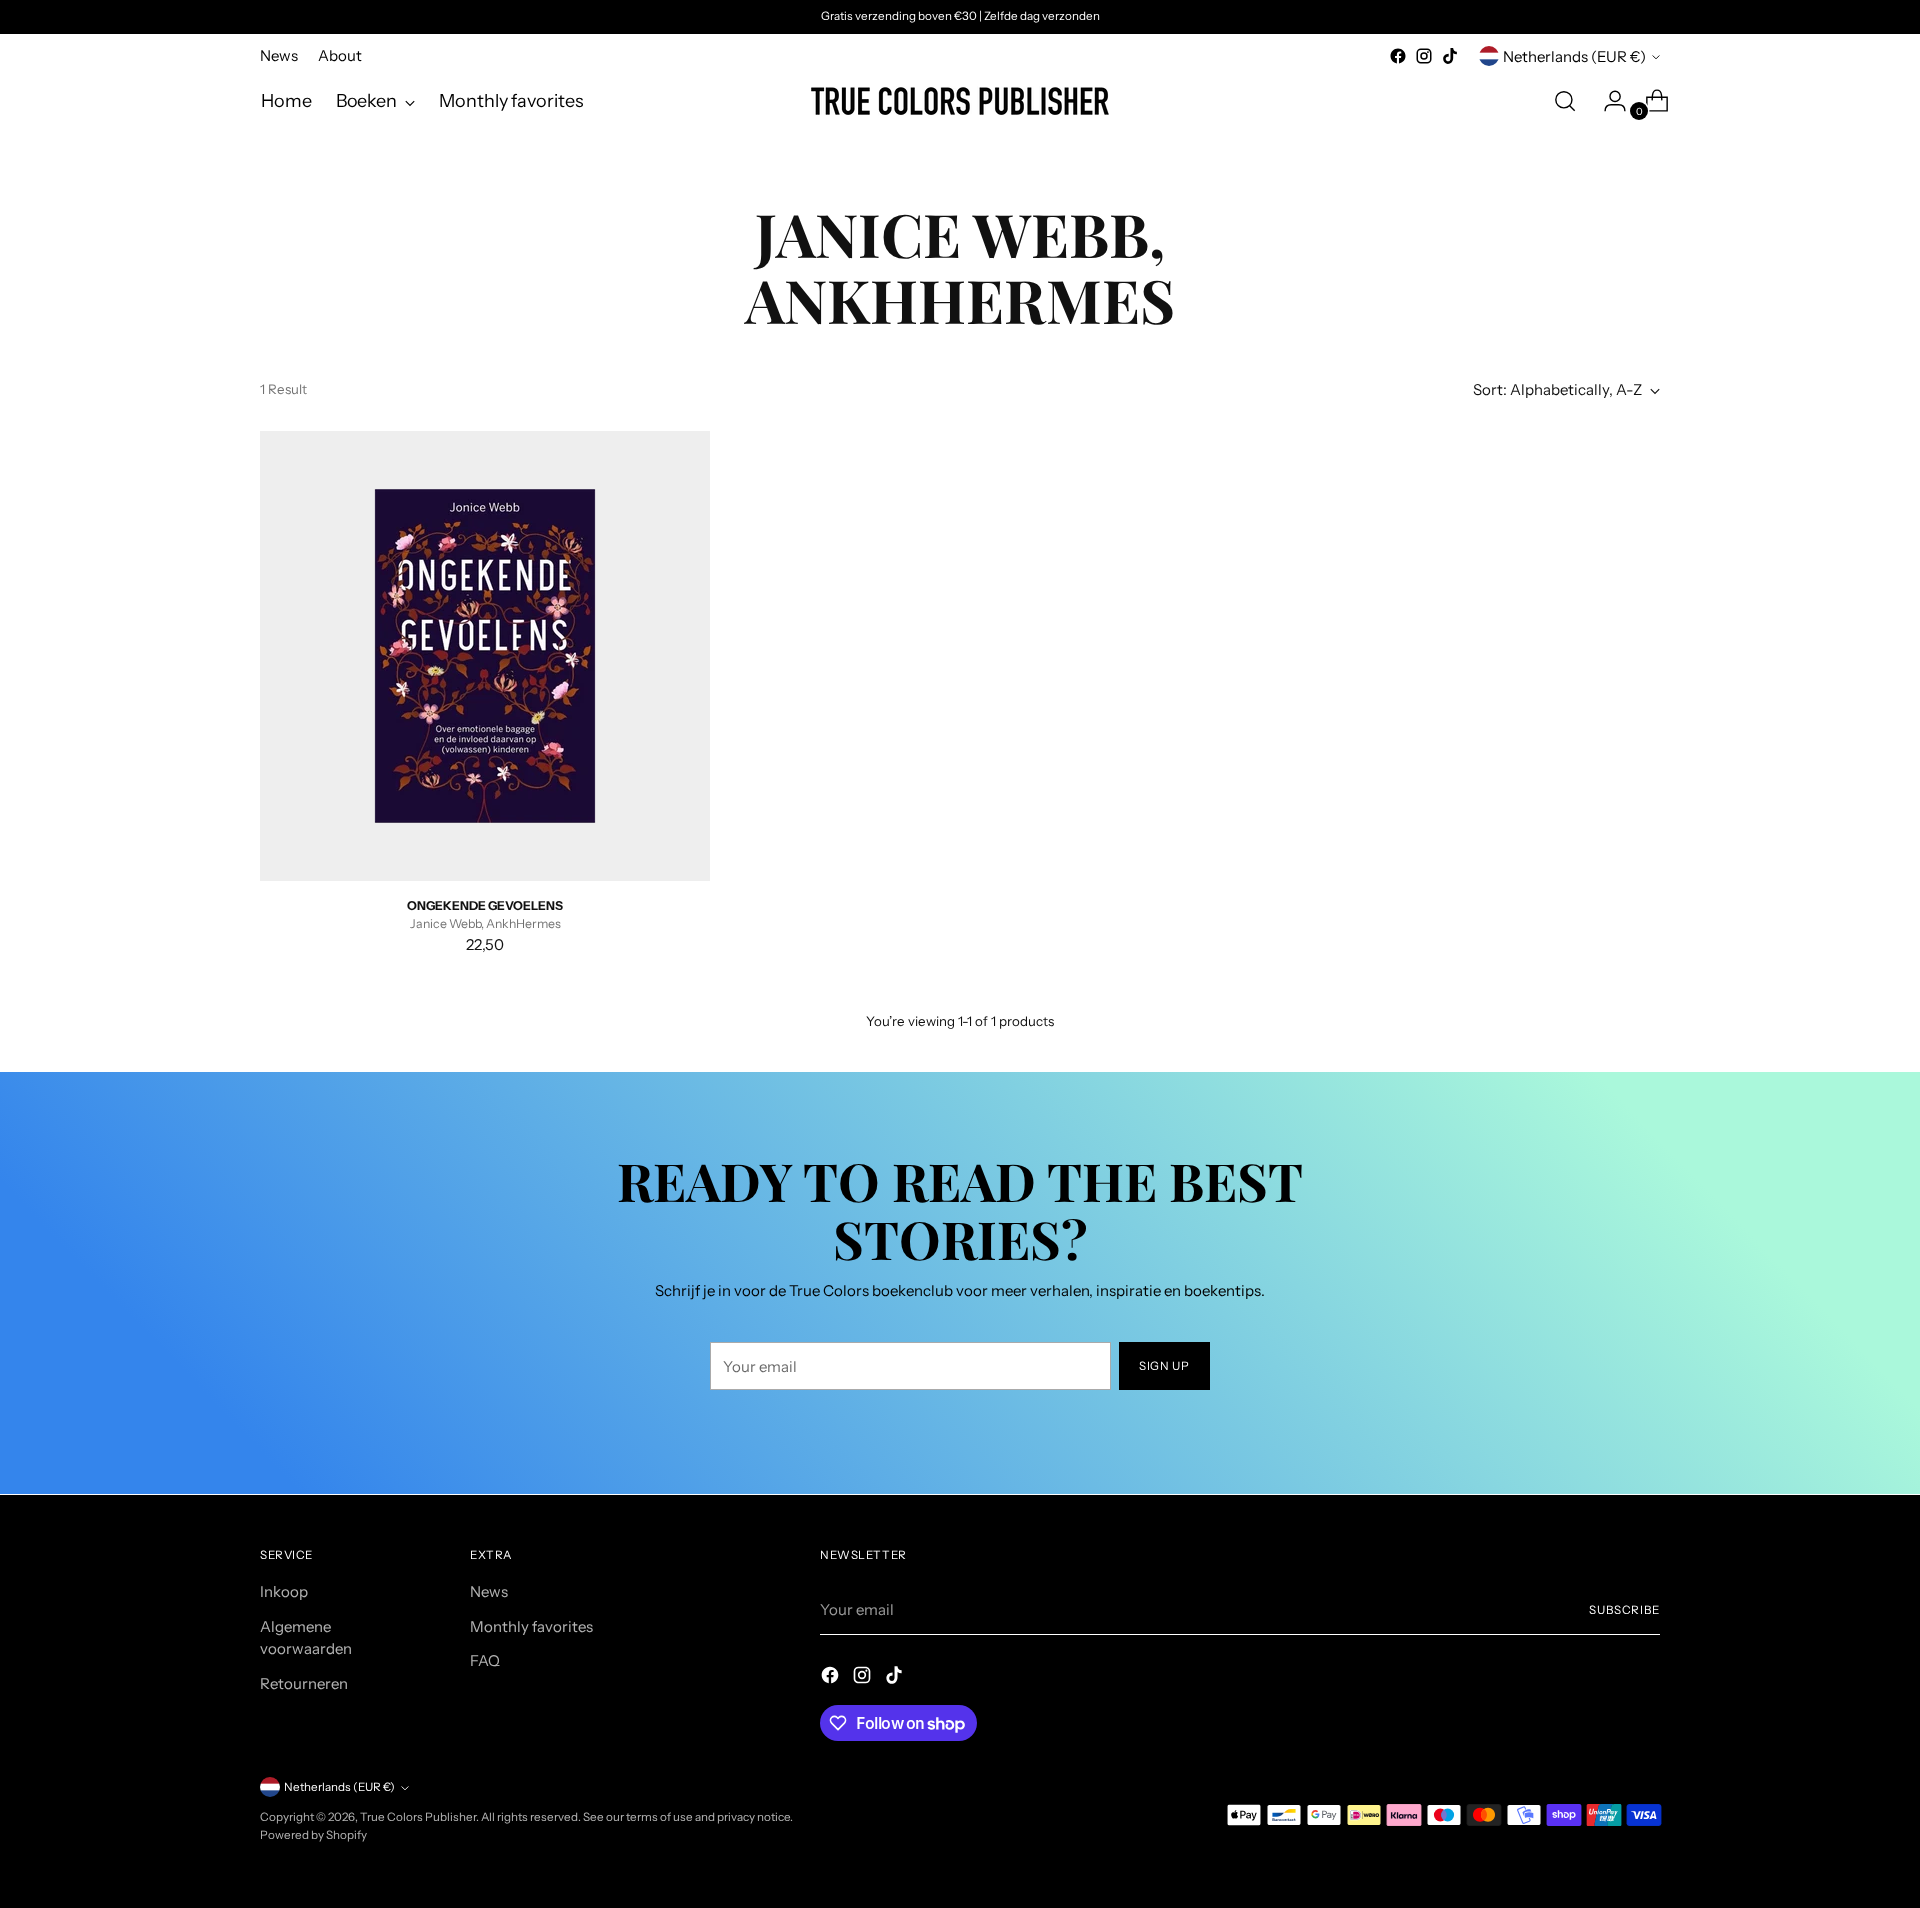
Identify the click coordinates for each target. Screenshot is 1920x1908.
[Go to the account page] (1607, 101)
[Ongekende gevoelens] (485, 656)
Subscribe (1624, 1610)
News (489, 1591)
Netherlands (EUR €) (1574, 56)
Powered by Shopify (313, 1835)
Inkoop (284, 1591)
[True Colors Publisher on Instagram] (1424, 56)
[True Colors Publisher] (960, 101)
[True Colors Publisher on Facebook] (1398, 56)
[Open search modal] (1565, 101)
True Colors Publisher (418, 1817)
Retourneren (304, 1683)
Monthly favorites (531, 1626)
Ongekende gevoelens (485, 905)
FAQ (485, 1660)
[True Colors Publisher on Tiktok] (1450, 56)
